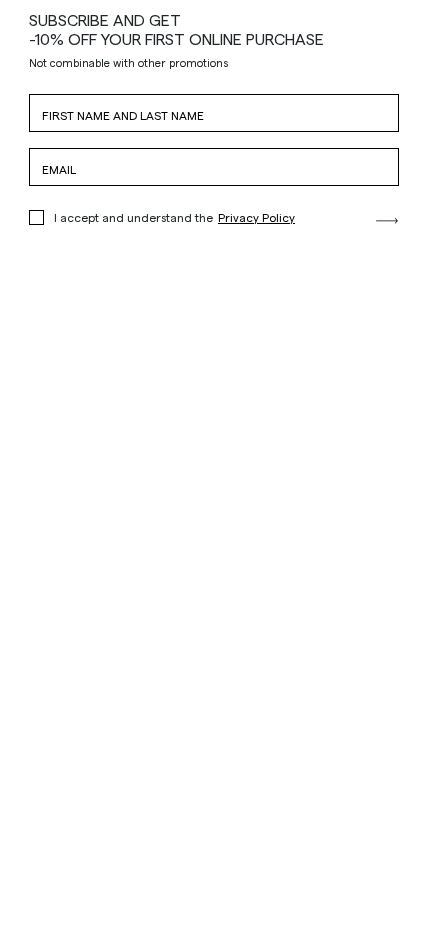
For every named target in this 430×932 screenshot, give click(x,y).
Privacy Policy (256, 217)
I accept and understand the (174, 217)
